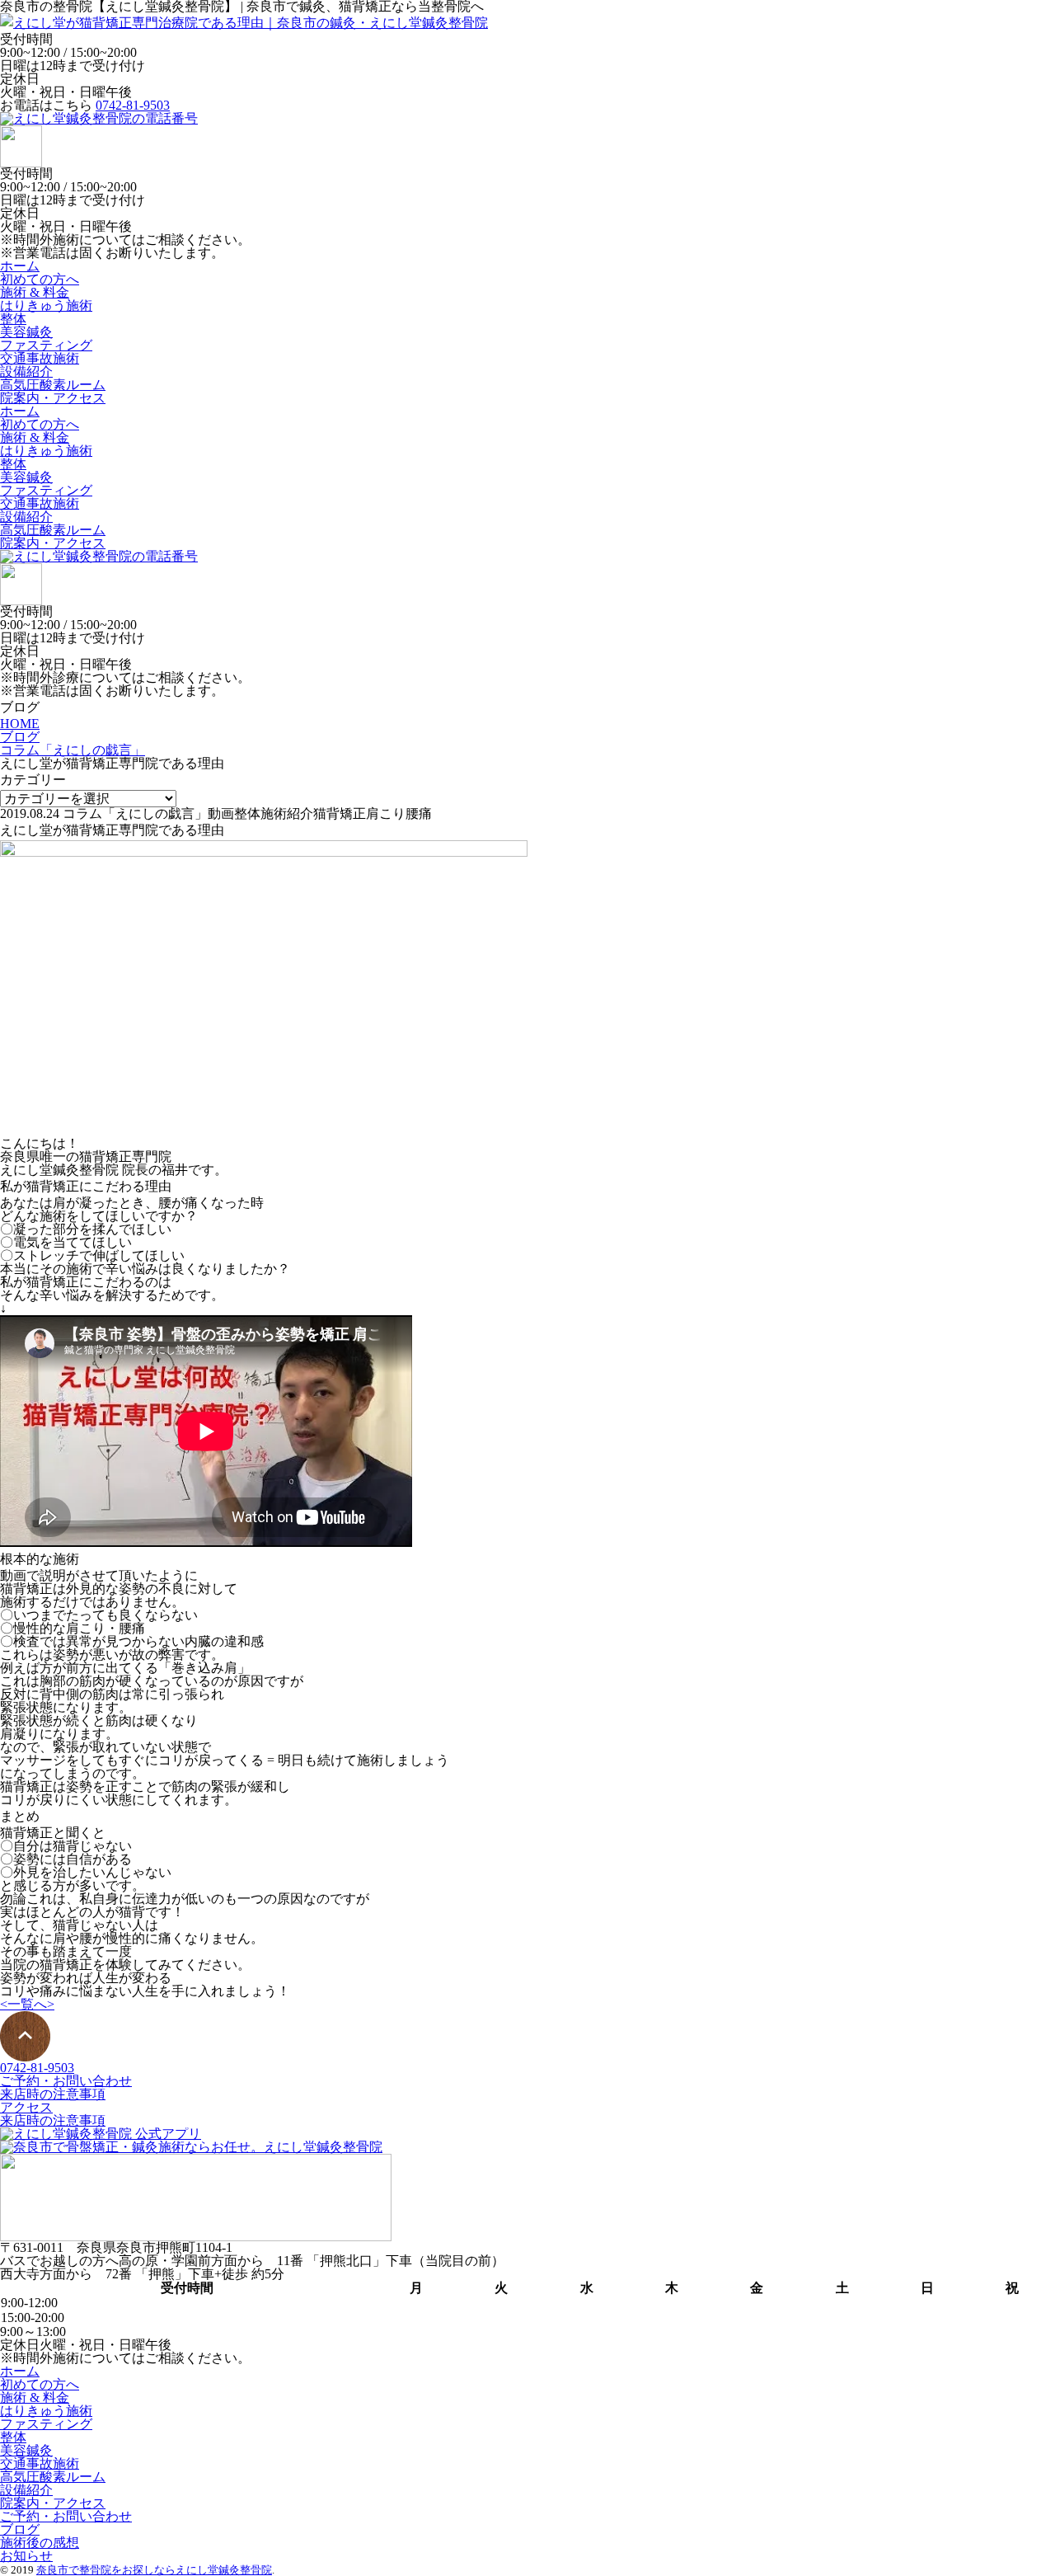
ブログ (20, 2529)
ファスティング (46, 345)
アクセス (26, 2107)
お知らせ (26, 2556)
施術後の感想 (40, 2543)
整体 (13, 319)
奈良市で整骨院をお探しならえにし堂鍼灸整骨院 (154, 2570)
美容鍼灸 (26, 332)
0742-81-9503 (133, 105)
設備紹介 (26, 371)
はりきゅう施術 (46, 306)
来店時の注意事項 (53, 2094)
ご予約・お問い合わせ (66, 2081)
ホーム (20, 266)
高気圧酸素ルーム (53, 385)
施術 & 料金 (35, 292)
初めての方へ (40, 279)
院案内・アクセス (53, 398)
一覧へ (27, 2004)
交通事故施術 (40, 358)
